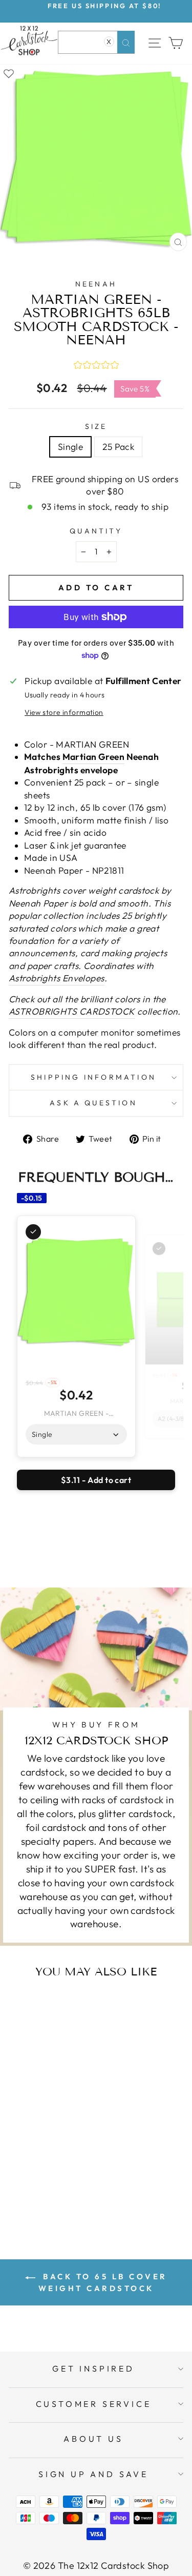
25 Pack (118, 447)
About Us (93, 2439)
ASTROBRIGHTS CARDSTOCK (72, 1012)
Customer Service (94, 2404)
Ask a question (93, 1103)
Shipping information (93, 1077)
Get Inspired (93, 2368)
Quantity (96, 531)
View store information (64, 712)
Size (96, 426)
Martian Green (94, 757)
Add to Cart (62, 2190)
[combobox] (96, 42)
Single (71, 447)
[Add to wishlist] (9, 73)
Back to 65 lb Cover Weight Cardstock (103, 2282)
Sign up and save (93, 2474)
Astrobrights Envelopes (57, 978)
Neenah (96, 284)
